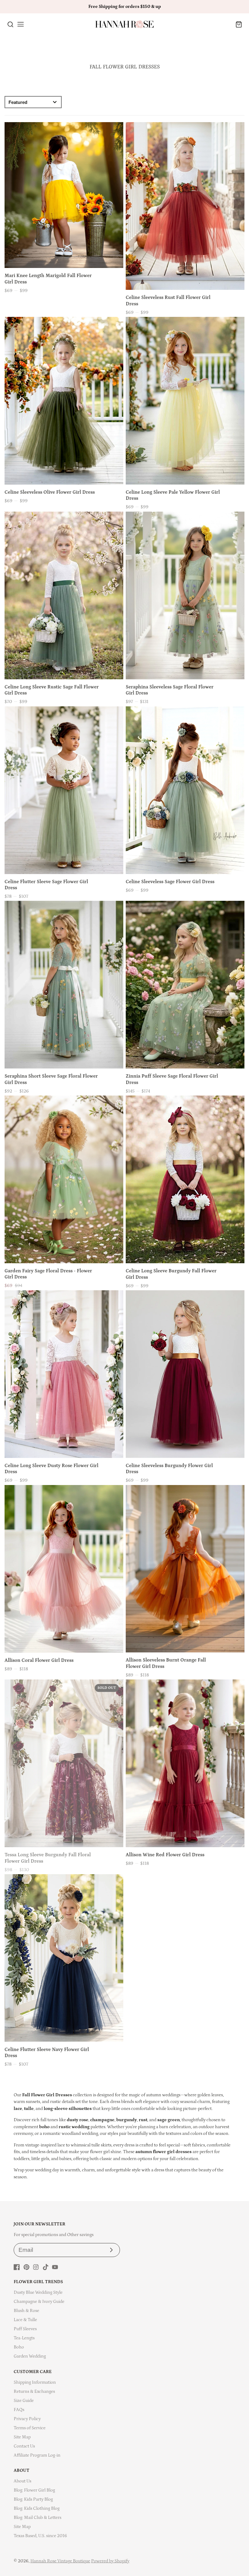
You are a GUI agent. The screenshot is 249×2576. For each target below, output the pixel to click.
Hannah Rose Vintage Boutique (60, 2561)
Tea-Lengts (24, 2338)
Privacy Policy (27, 2419)
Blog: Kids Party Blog (33, 2499)
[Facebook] (17, 2267)
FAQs (19, 2410)
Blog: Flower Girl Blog (34, 2490)
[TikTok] (46, 2267)
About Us (22, 2481)
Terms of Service (30, 2428)
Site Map (22, 2437)
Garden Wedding (30, 2356)
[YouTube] (55, 2267)
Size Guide (24, 2401)
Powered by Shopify (110, 2561)
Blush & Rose (26, 2311)
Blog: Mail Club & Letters (38, 2518)
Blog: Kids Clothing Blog (37, 2508)
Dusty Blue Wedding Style (38, 2292)
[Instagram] (36, 2267)
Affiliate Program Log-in (37, 2455)
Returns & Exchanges (34, 2391)
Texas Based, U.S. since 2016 (40, 2536)
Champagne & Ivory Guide (39, 2302)
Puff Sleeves (25, 2329)
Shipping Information (35, 2382)
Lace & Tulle (25, 2320)
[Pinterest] (26, 2267)
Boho (19, 2347)
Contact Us (24, 2446)
